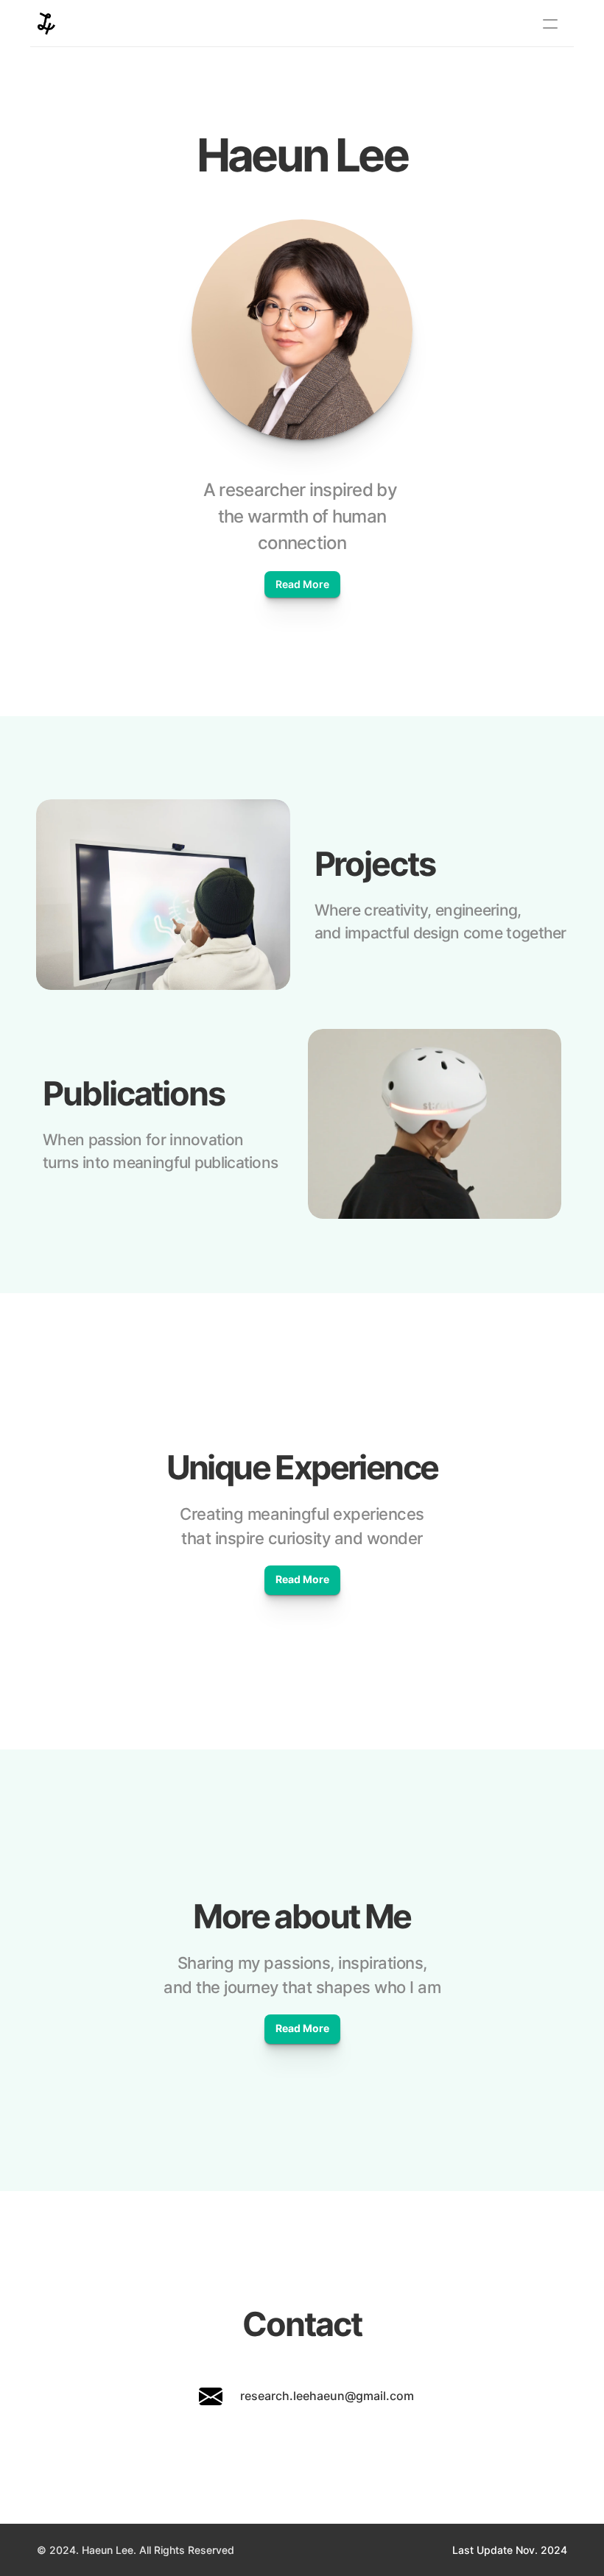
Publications (134, 1093)
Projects (375, 864)
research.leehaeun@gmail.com (327, 2396)
